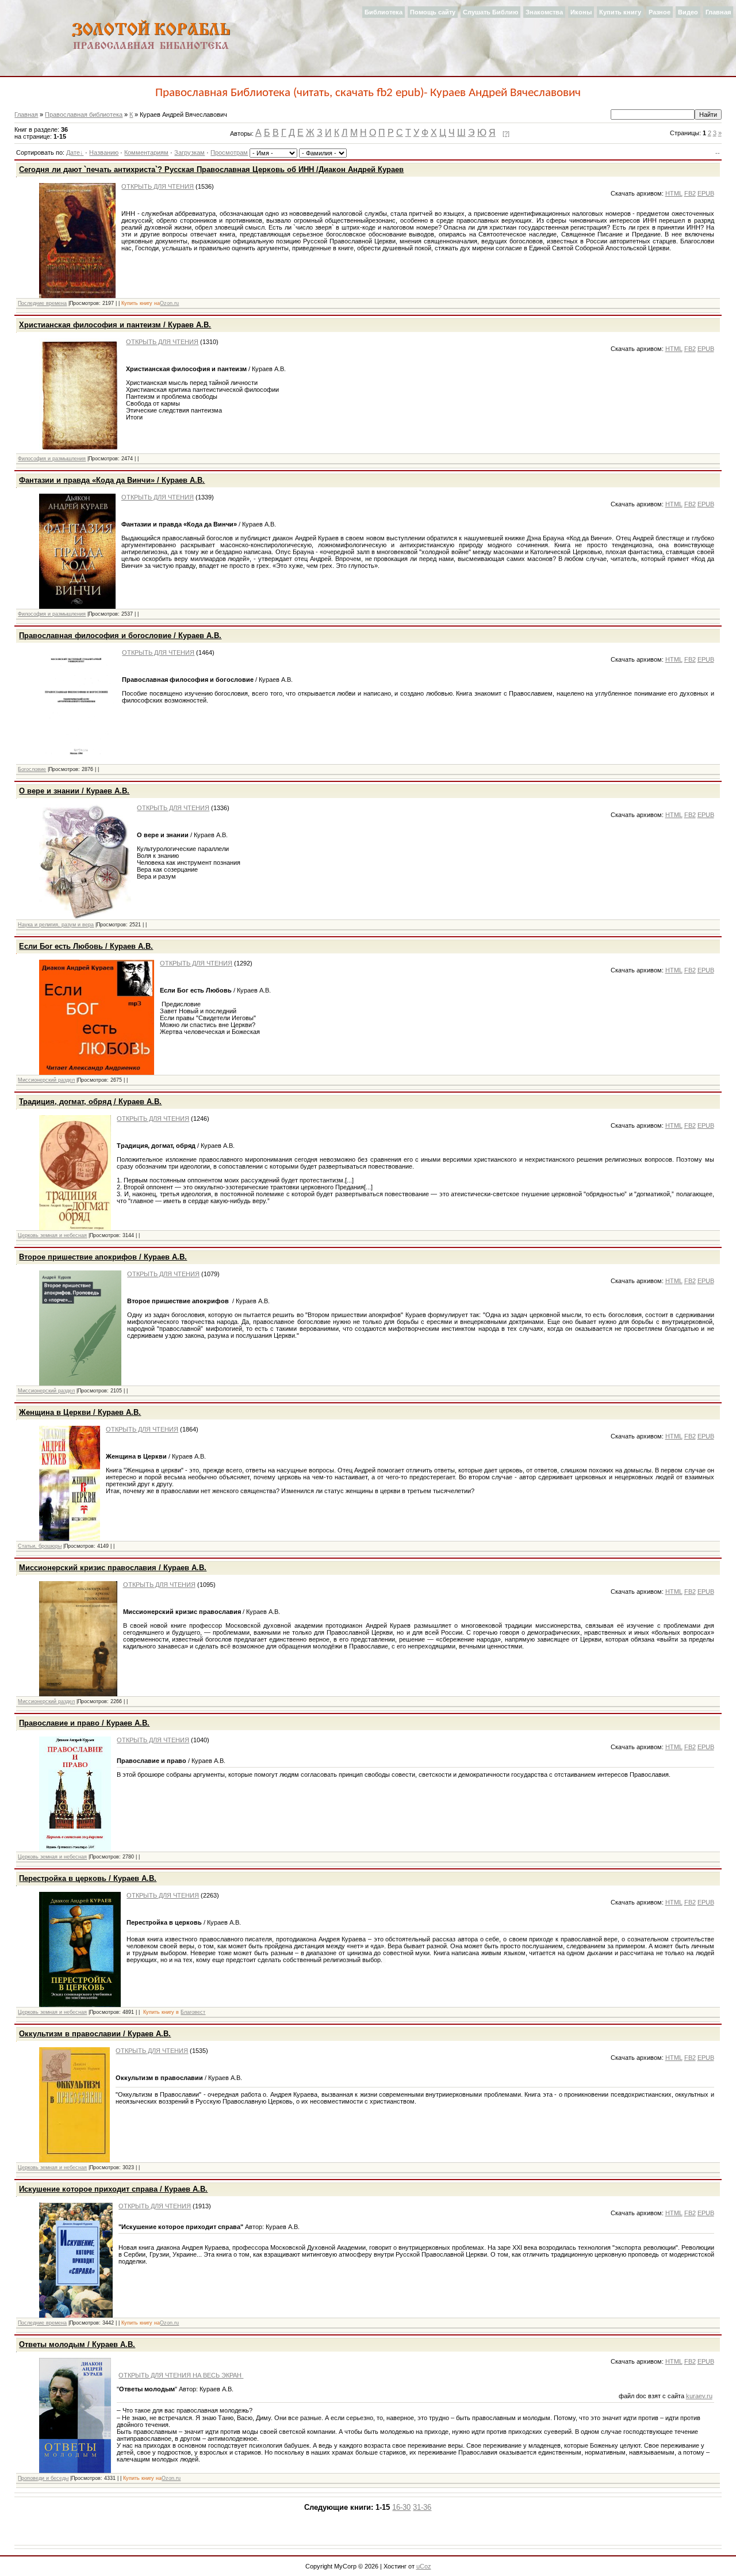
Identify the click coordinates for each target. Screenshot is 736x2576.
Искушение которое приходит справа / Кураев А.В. (113, 2189)
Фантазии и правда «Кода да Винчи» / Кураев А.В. (112, 480)
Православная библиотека (84, 115)
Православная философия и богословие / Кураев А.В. (120, 636)
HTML (674, 193)
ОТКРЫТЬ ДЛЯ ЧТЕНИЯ (158, 186)
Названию (104, 152)
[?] (506, 133)
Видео (688, 12)
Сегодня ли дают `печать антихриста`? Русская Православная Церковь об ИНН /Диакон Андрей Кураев (211, 169)
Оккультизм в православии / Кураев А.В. (95, 2034)
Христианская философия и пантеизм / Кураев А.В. (115, 325)
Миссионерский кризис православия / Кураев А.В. (113, 1568)
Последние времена (42, 303)
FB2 (690, 193)
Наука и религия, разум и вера (56, 925)
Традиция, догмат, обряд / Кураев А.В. (90, 1102)
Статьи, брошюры (40, 1546)
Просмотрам (229, 152)
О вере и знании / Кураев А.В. (74, 791)
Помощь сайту (433, 12)
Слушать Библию (490, 12)
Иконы (581, 12)
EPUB (706, 193)
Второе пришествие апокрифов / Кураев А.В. (103, 1257)
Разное (660, 12)
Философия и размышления (52, 459)
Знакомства (544, 12)
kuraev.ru (699, 2396)
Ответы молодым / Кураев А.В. (77, 2344)
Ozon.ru (169, 303)
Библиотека (384, 12)
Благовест (193, 2012)
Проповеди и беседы (43, 2478)
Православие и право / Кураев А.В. (84, 1723)
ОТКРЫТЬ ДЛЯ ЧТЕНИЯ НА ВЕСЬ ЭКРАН (181, 2375)
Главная (718, 12)
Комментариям (146, 152)
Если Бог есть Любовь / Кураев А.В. (86, 946)
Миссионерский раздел (46, 1080)
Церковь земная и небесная (52, 1235)
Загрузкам (189, 152)
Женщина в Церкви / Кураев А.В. (80, 1412)
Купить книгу (620, 12)
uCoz (424, 2566)
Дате (73, 152)
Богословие (32, 769)
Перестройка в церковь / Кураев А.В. (88, 1878)
